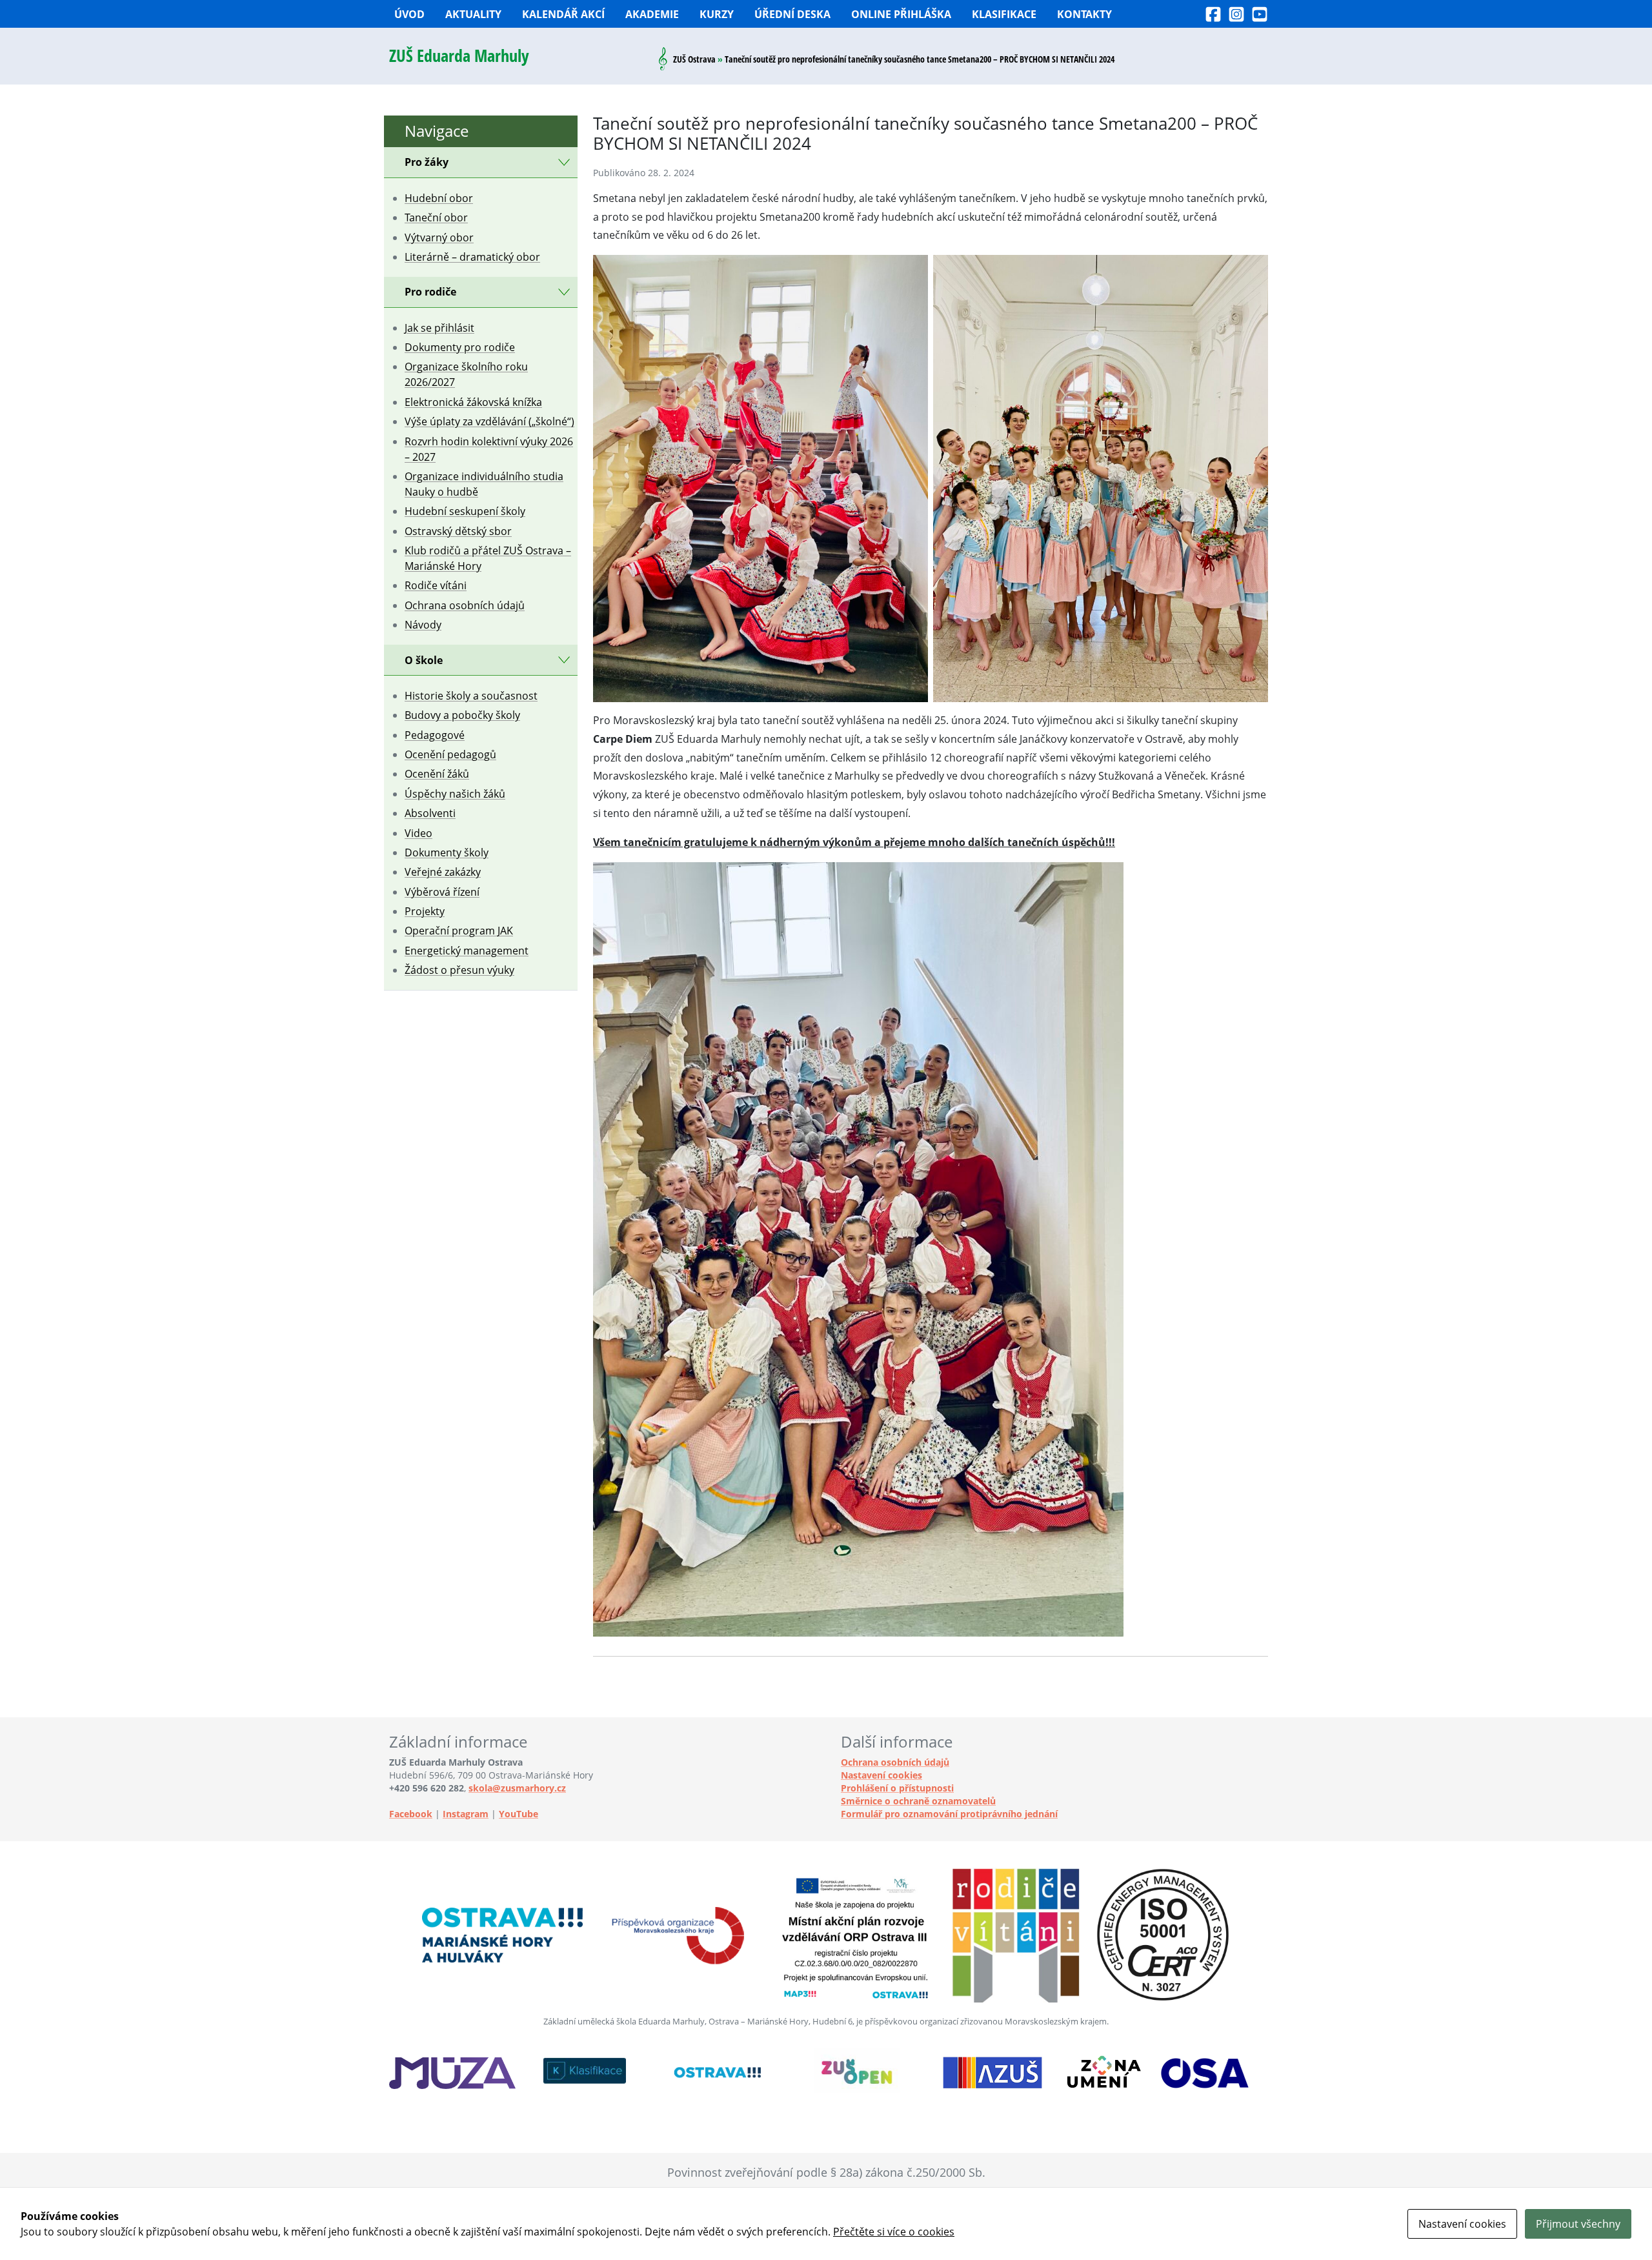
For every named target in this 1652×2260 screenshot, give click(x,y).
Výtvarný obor (439, 237)
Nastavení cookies (881, 1775)
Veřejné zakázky (443, 872)
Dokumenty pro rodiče (460, 347)
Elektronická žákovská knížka (473, 402)
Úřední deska (792, 14)
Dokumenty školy (447, 853)
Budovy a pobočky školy (462, 715)
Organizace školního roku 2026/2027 (466, 374)
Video (418, 833)
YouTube (519, 1814)
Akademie (652, 14)
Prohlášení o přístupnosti (897, 1788)
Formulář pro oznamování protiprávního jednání (949, 1814)
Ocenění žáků (437, 774)
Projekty (425, 911)
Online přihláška (901, 14)
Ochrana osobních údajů (465, 605)
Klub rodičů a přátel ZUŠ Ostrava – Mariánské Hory (488, 558)
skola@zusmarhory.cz (517, 1788)
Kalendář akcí (563, 14)
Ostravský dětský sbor (458, 531)
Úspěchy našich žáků (455, 794)
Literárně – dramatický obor (472, 257)
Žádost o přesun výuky (459, 970)
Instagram (466, 1814)
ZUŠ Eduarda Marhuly (459, 56)
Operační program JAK (459, 931)
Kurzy (717, 14)
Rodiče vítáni (436, 585)
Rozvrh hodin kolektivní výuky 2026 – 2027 (489, 449)
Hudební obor (439, 198)
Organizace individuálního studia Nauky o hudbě (484, 484)
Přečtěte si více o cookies (894, 2232)
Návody (423, 625)
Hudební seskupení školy (465, 511)
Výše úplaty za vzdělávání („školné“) (489, 421)
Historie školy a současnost (471, 696)
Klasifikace (1004, 14)
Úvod (409, 14)
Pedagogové (435, 735)
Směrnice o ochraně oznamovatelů (918, 1801)
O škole (424, 660)
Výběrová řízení (442, 892)
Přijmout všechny (1578, 2224)
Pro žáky (427, 162)
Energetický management (467, 951)
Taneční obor (436, 217)
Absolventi (430, 813)
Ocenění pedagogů (450, 754)
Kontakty (1084, 14)
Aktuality (473, 14)
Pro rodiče (430, 292)
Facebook (411, 1814)
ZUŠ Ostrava (694, 59)
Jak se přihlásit (439, 328)
